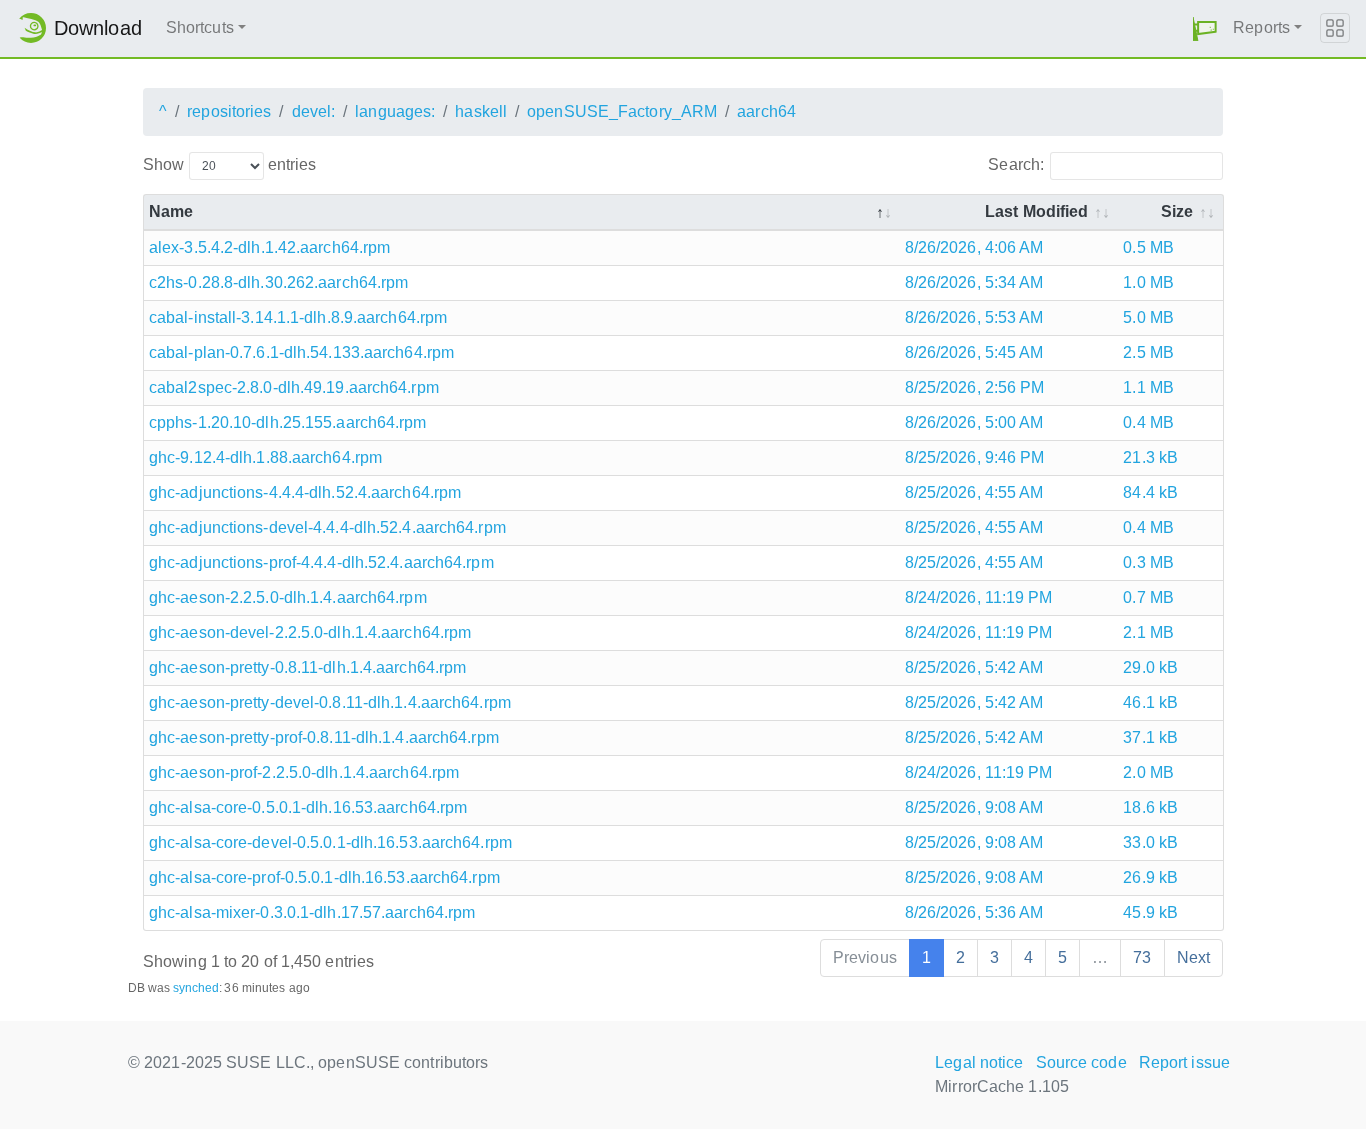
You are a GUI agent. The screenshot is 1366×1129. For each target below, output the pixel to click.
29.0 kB (1150, 667)
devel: (314, 111)
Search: (1016, 164)
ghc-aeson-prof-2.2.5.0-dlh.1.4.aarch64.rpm (304, 772)
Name (171, 211)
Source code (1081, 1062)
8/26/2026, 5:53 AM (974, 317)
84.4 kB (1150, 492)
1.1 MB (1148, 387)
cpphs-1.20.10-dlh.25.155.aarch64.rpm (288, 422)
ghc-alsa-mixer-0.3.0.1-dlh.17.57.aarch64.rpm (312, 912)
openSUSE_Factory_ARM (622, 111)
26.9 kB (1150, 877)
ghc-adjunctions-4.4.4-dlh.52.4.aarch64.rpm (305, 492)
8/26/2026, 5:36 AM (974, 912)
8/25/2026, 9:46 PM (975, 457)
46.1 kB (1150, 702)
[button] (1205, 28)
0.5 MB (1148, 247)
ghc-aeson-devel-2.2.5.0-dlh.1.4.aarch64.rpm (310, 632)
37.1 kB (1150, 737)
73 (1142, 957)
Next (1193, 957)
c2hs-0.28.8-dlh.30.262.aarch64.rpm (278, 282)
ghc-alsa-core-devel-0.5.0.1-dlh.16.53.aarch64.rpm (330, 842)
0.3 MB (1148, 562)
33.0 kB (1150, 842)
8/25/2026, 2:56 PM (975, 387)
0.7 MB (1148, 597)
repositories (229, 111)
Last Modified (1036, 211)
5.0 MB (1148, 317)
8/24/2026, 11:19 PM (979, 597)
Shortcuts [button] (200, 27)
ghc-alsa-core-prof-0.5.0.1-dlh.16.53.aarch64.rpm (324, 877)
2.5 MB (1148, 352)
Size (1177, 211)
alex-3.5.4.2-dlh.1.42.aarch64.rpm (269, 247)
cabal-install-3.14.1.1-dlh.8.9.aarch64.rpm (298, 317)
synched (196, 988)
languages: (395, 111)
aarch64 (766, 111)
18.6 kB (1150, 807)
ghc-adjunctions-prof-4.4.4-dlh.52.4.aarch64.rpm (321, 562)
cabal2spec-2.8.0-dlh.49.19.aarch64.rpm (294, 387)
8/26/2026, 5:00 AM (974, 422)
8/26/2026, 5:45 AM (974, 352)
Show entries (229, 164)
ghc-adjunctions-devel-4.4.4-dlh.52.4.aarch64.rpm (327, 527)
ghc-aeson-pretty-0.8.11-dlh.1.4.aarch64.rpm (307, 667)
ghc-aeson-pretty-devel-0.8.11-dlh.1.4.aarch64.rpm (330, 702)
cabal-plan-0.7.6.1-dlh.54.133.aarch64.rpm (301, 352)
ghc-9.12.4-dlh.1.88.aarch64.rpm (265, 457)
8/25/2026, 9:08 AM (974, 807)
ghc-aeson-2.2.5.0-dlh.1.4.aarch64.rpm (288, 597)
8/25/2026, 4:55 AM (974, 492)
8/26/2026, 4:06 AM (974, 247)
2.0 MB (1148, 772)
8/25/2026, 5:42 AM (974, 667)
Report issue (1184, 1062)
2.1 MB (1148, 632)
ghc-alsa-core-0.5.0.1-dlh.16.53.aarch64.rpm (308, 807)
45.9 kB (1150, 912)
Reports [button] (1261, 27)
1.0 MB (1148, 282)
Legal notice (979, 1062)
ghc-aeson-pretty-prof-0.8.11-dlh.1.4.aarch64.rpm (324, 737)
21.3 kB (1150, 457)
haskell (481, 111)
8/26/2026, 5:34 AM (974, 282)
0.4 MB (1148, 422)
